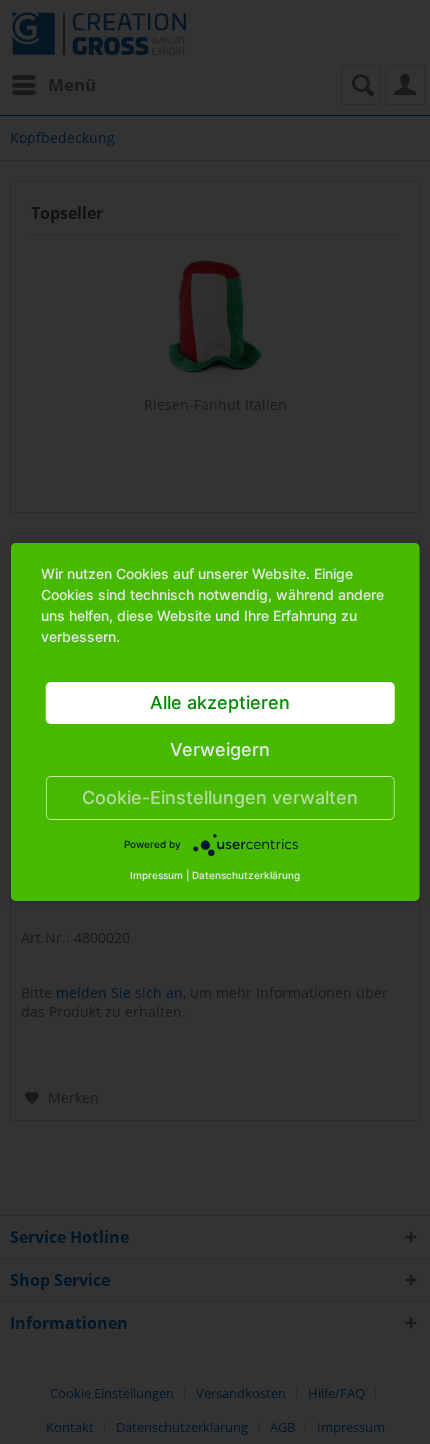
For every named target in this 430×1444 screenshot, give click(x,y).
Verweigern (220, 749)
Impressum (156, 875)
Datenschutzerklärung (246, 875)
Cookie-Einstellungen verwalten (220, 797)
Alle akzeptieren (220, 702)
